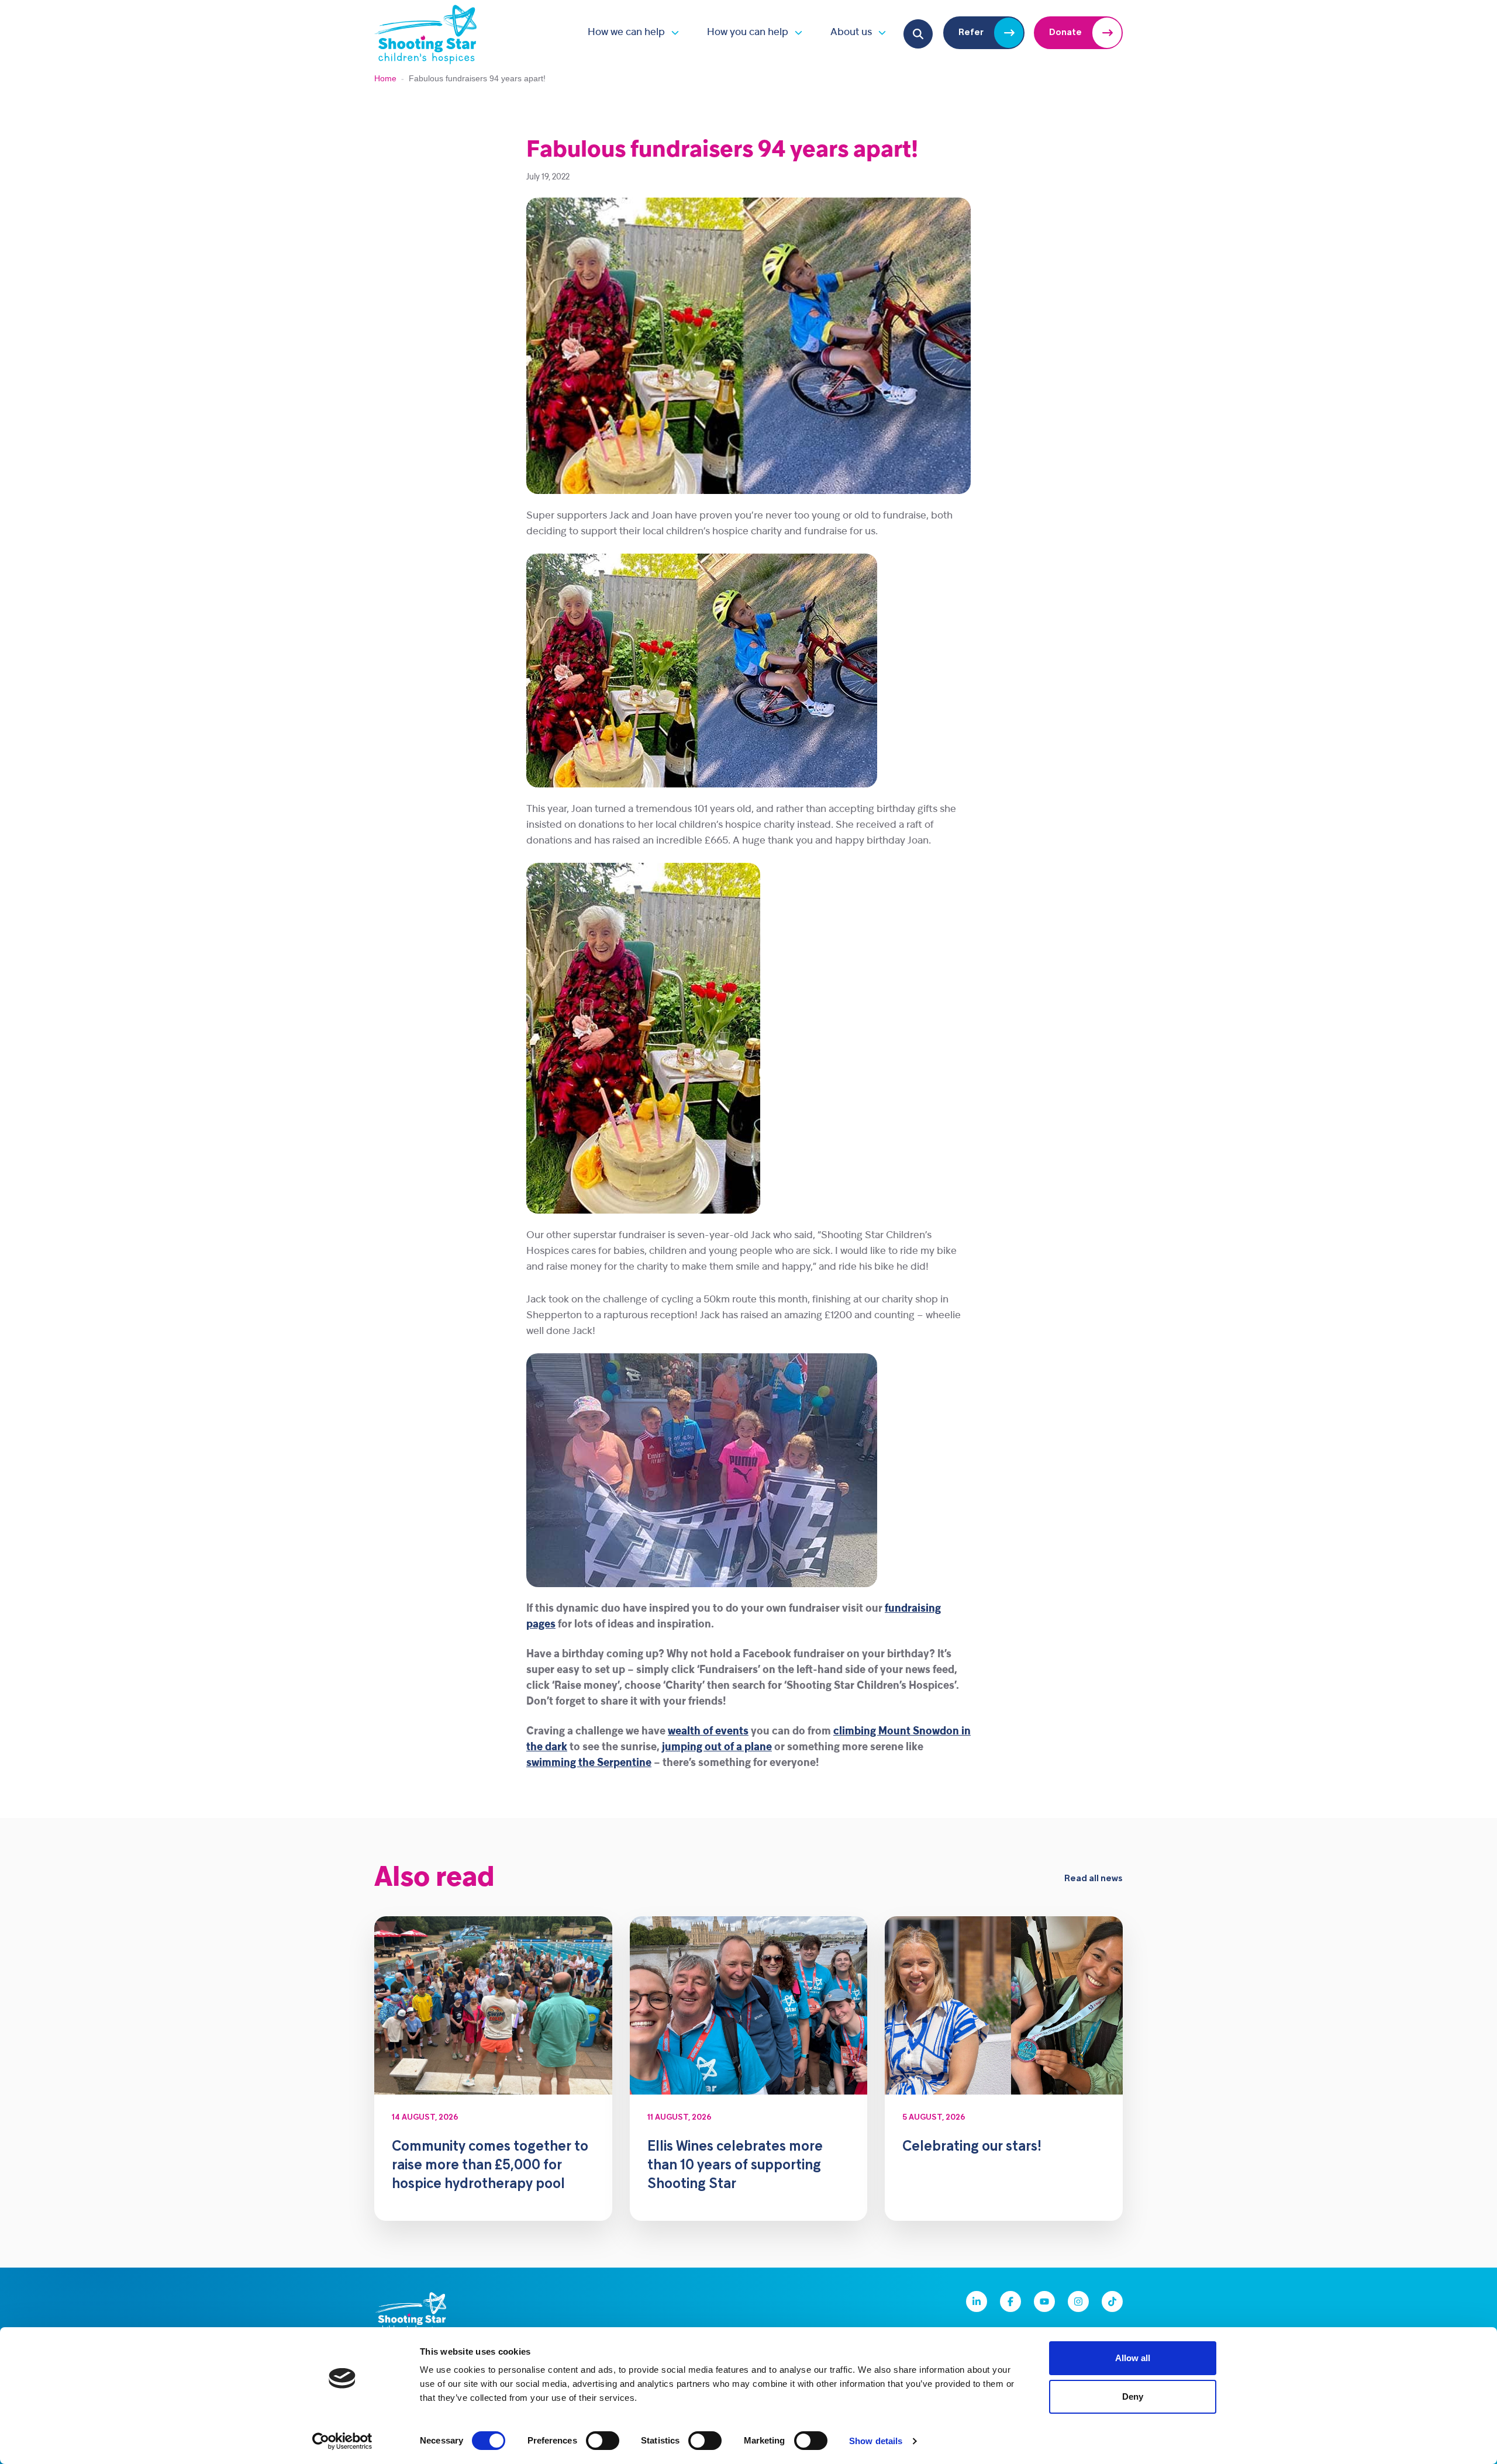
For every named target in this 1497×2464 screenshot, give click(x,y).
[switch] (603, 2441)
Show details (876, 2441)
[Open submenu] (672, 32)
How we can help (626, 32)
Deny (1133, 2396)
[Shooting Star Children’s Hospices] (426, 32)
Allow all (1133, 2358)
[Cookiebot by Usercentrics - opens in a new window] (342, 2441)
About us (851, 32)
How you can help (748, 32)
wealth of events (708, 1732)
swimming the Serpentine (589, 1763)
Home (385, 78)
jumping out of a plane (717, 1748)
